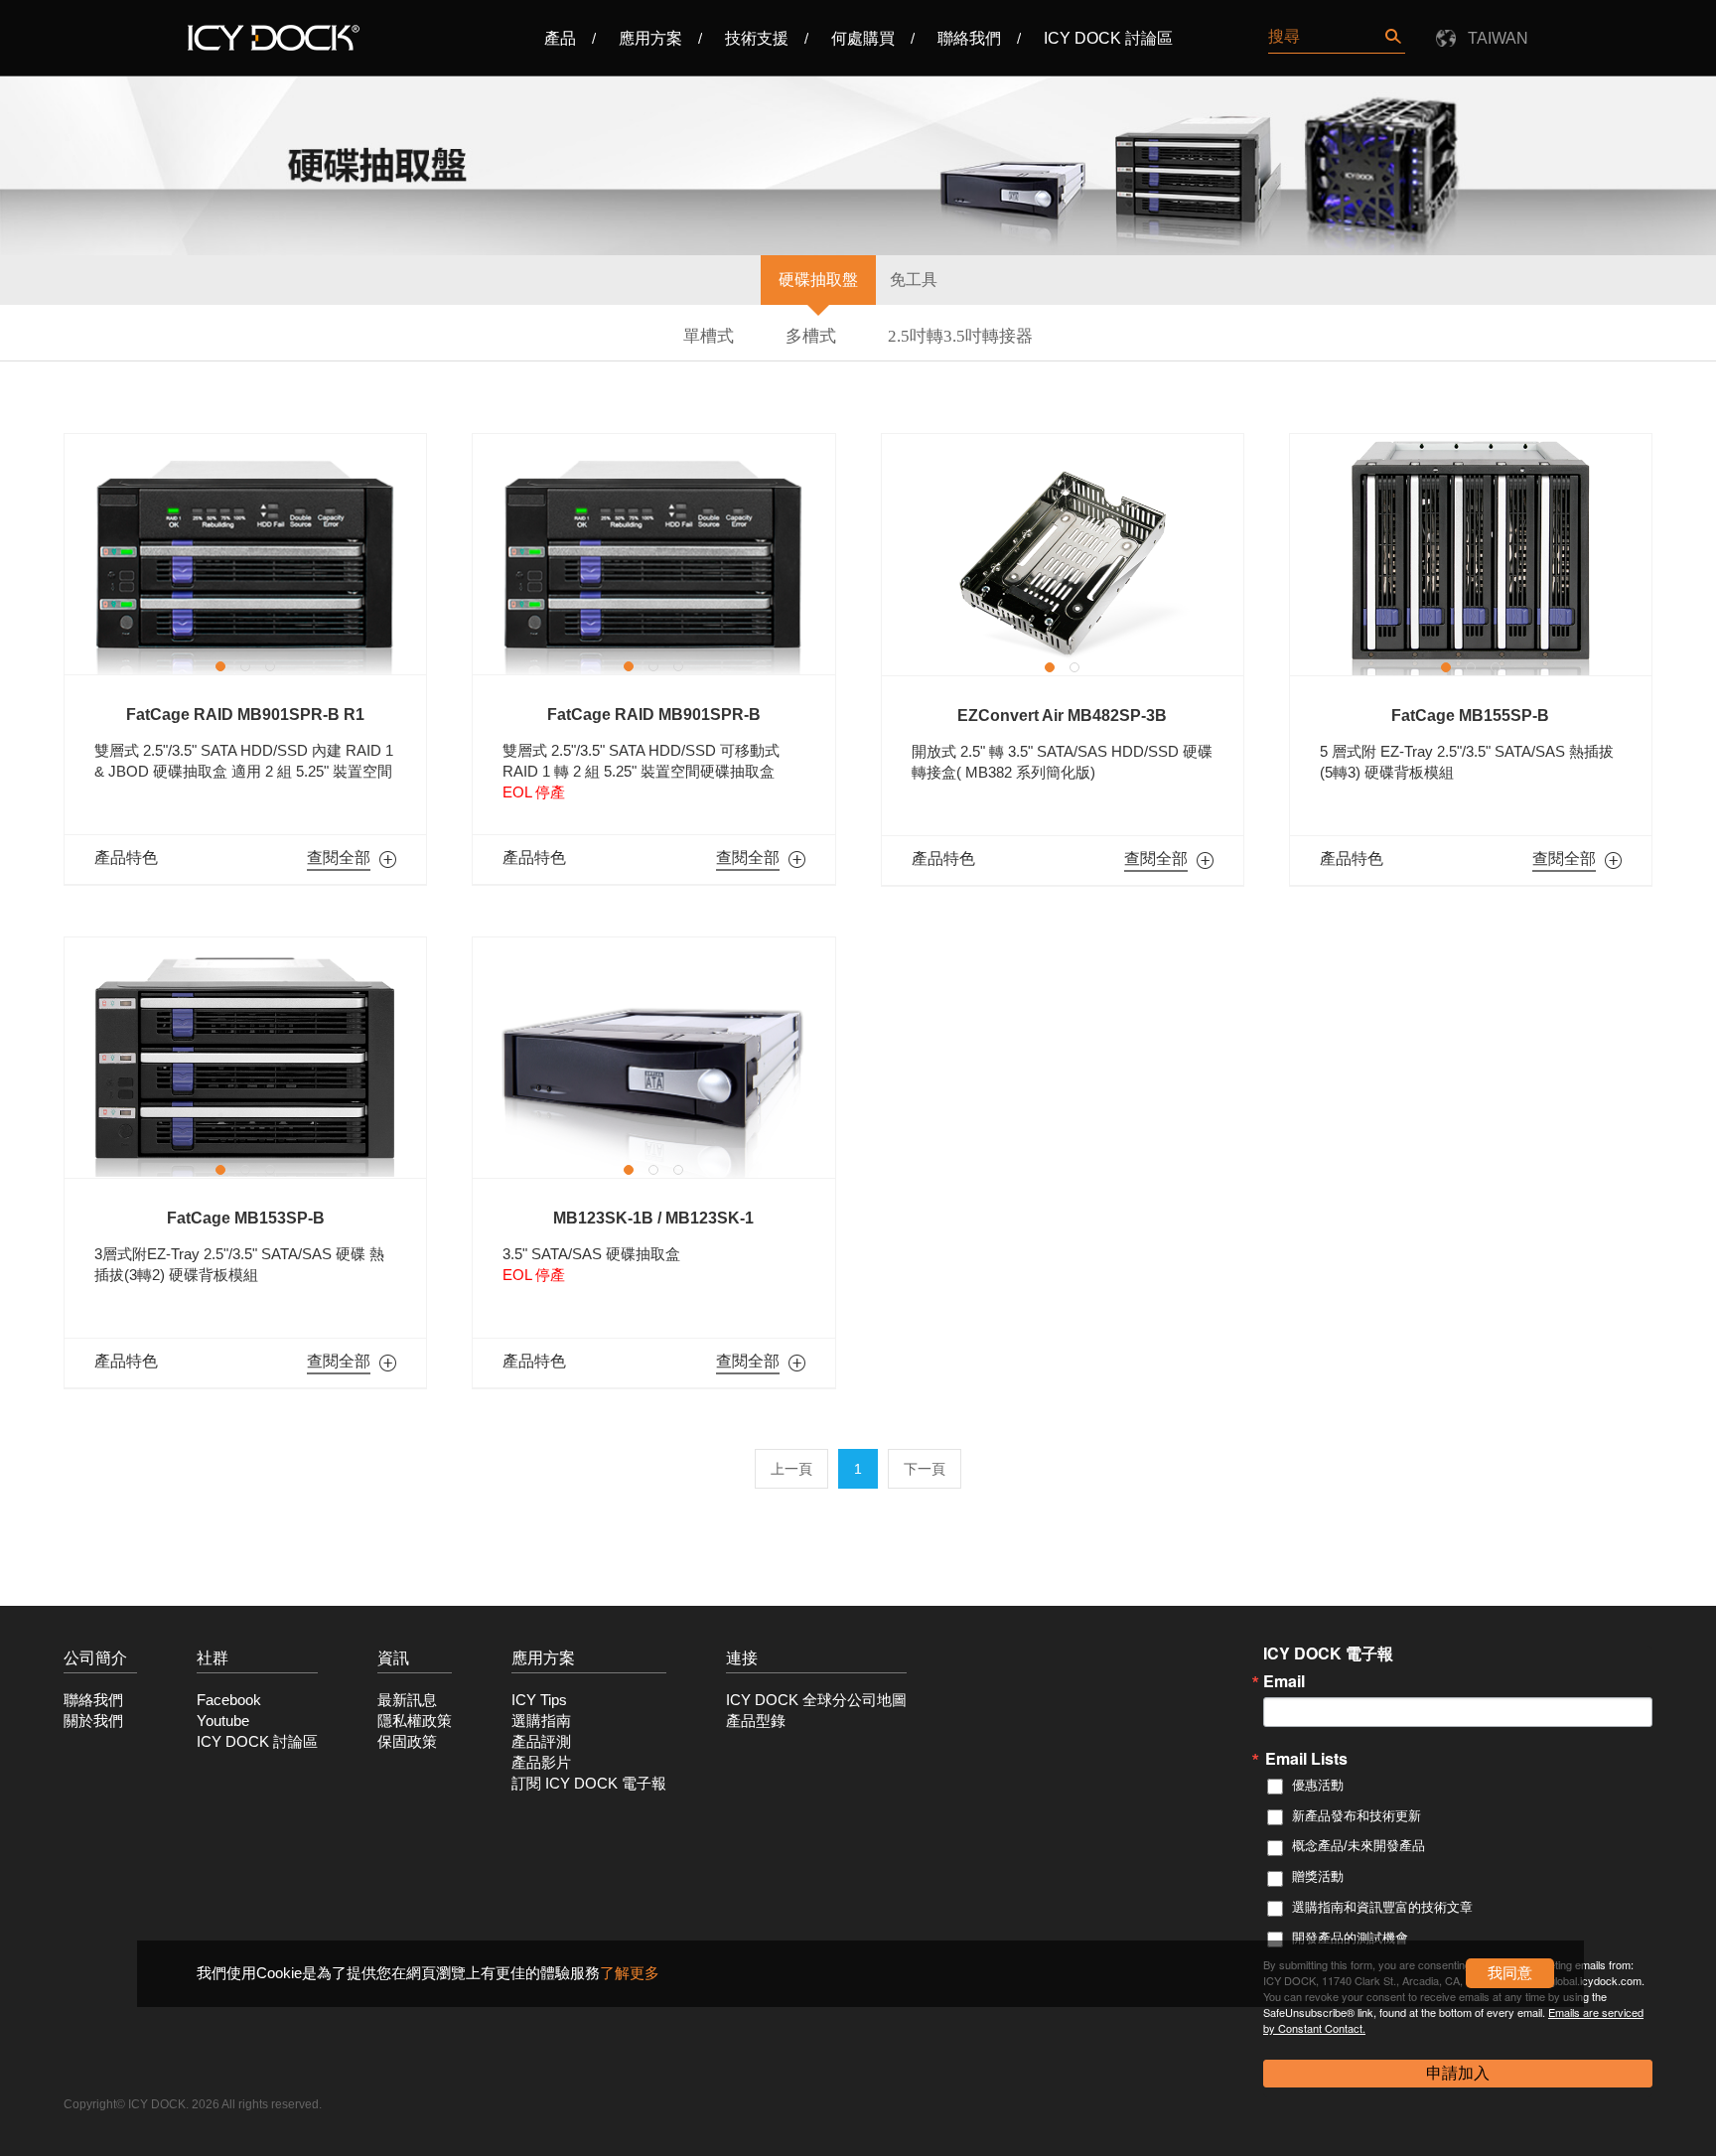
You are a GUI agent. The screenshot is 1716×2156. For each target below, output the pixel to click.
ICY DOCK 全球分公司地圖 (816, 1700)
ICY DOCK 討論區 (1108, 38)
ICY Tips (539, 1700)
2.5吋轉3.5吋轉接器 (960, 336)
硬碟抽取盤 (818, 280)
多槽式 (811, 336)
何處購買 (863, 38)
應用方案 (650, 38)
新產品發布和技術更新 (1357, 1816)
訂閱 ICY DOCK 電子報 (589, 1784)
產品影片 (541, 1763)
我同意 (1510, 1973)
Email (1284, 1681)
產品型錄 (756, 1721)
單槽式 (709, 336)
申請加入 (1458, 2073)
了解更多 (630, 1973)
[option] (245, 554)
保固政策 (407, 1742)
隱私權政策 (415, 1721)
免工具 (914, 280)
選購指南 (541, 1721)
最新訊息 (407, 1700)
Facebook (229, 1700)
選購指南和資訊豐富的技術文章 (1382, 1907)
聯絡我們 (969, 38)
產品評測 (541, 1742)
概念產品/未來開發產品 (1358, 1846)
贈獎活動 (1318, 1876)
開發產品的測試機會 (1350, 1938)
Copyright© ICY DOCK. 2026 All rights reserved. (193, 2104)
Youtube (223, 1721)
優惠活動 (1318, 1785)
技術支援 (757, 38)
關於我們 (93, 1721)
